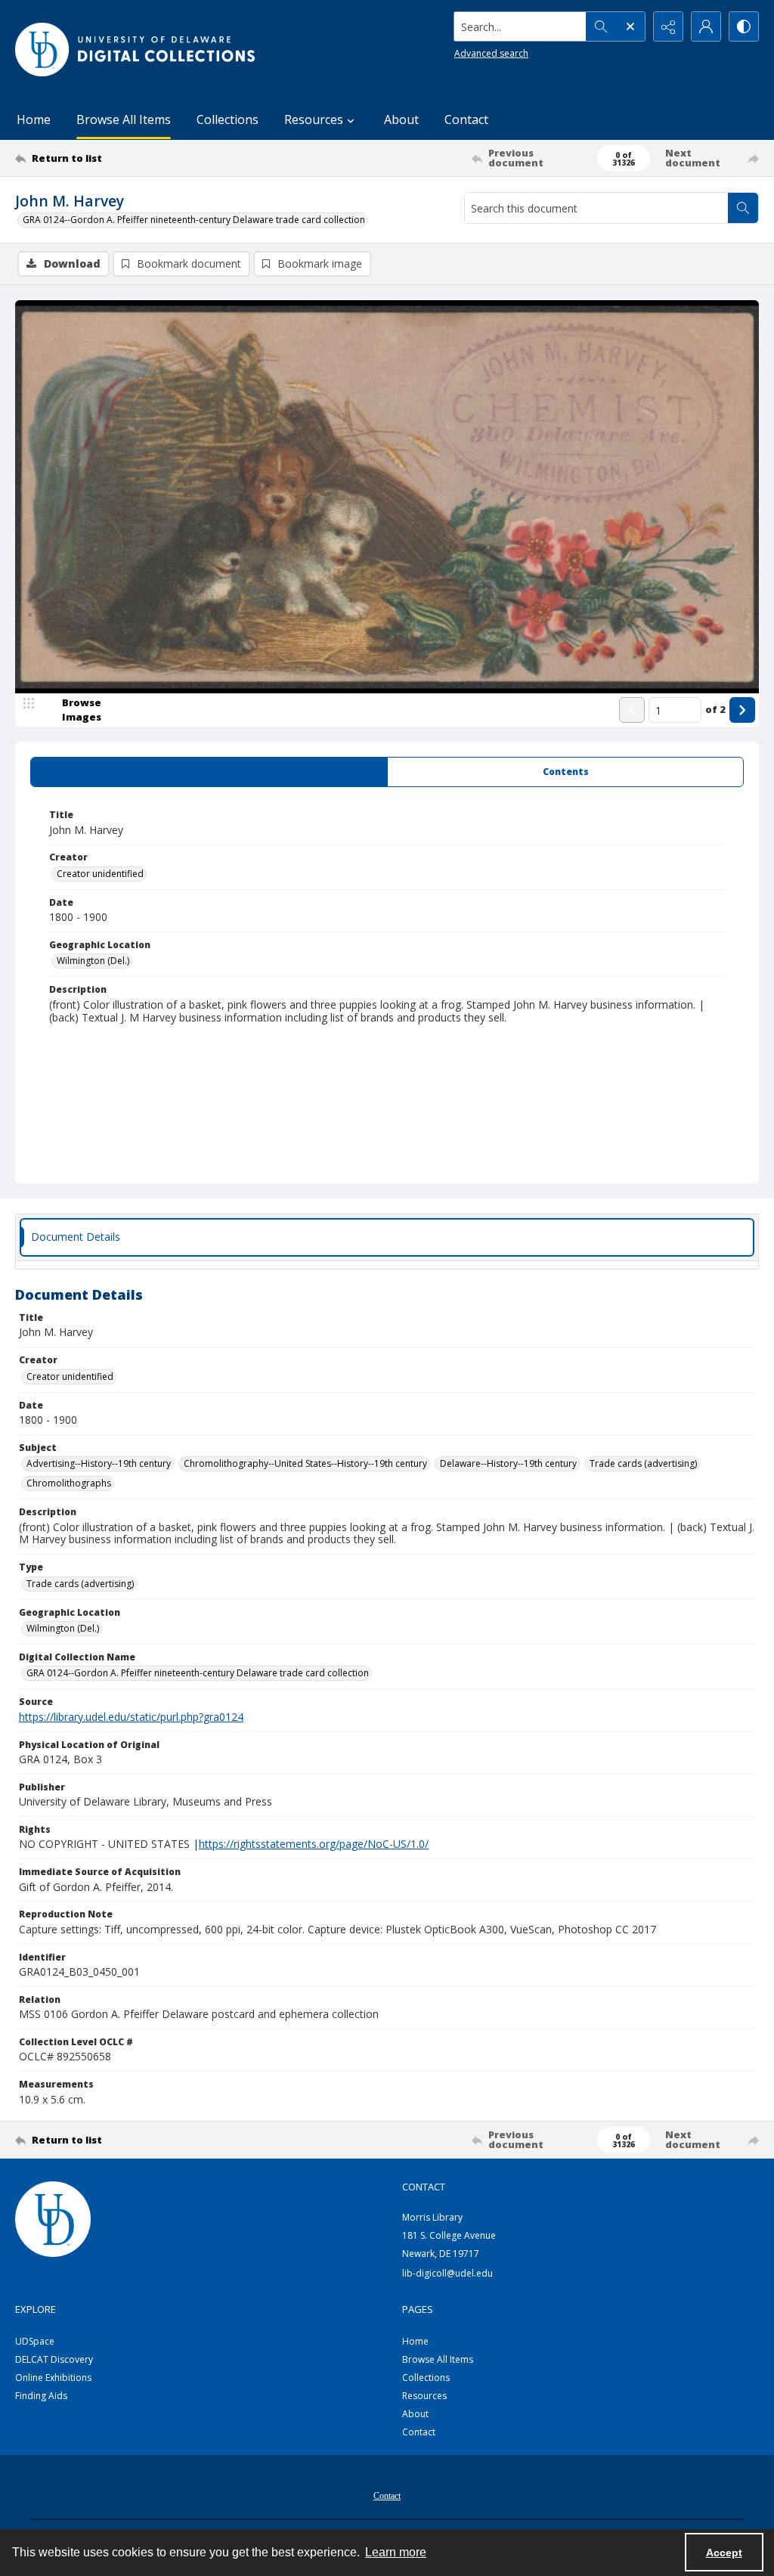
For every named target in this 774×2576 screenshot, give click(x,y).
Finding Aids (41, 2396)
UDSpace (35, 2341)
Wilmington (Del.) (93, 961)
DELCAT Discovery (54, 2359)
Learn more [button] (396, 2552)
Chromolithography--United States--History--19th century (305, 1463)
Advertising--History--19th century (99, 1463)
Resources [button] (314, 119)
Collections (228, 119)
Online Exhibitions (53, 2378)
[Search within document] (743, 208)
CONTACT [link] (424, 2187)
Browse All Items (124, 119)
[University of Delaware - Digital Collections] (136, 50)
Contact (466, 119)
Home (34, 119)
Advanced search (491, 53)
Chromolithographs (69, 1483)
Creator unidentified (100, 874)
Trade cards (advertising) (643, 1463)
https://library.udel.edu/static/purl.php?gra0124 (131, 1717)
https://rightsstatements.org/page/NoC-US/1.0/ (314, 1844)
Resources (424, 2396)
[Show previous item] (632, 710)
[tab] (209, 772)
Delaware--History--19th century (508, 1463)
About (401, 119)
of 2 (715, 709)
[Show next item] (742, 710)
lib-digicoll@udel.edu (447, 2273)
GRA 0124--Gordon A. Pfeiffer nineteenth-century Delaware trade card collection (194, 220)
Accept (724, 2553)
